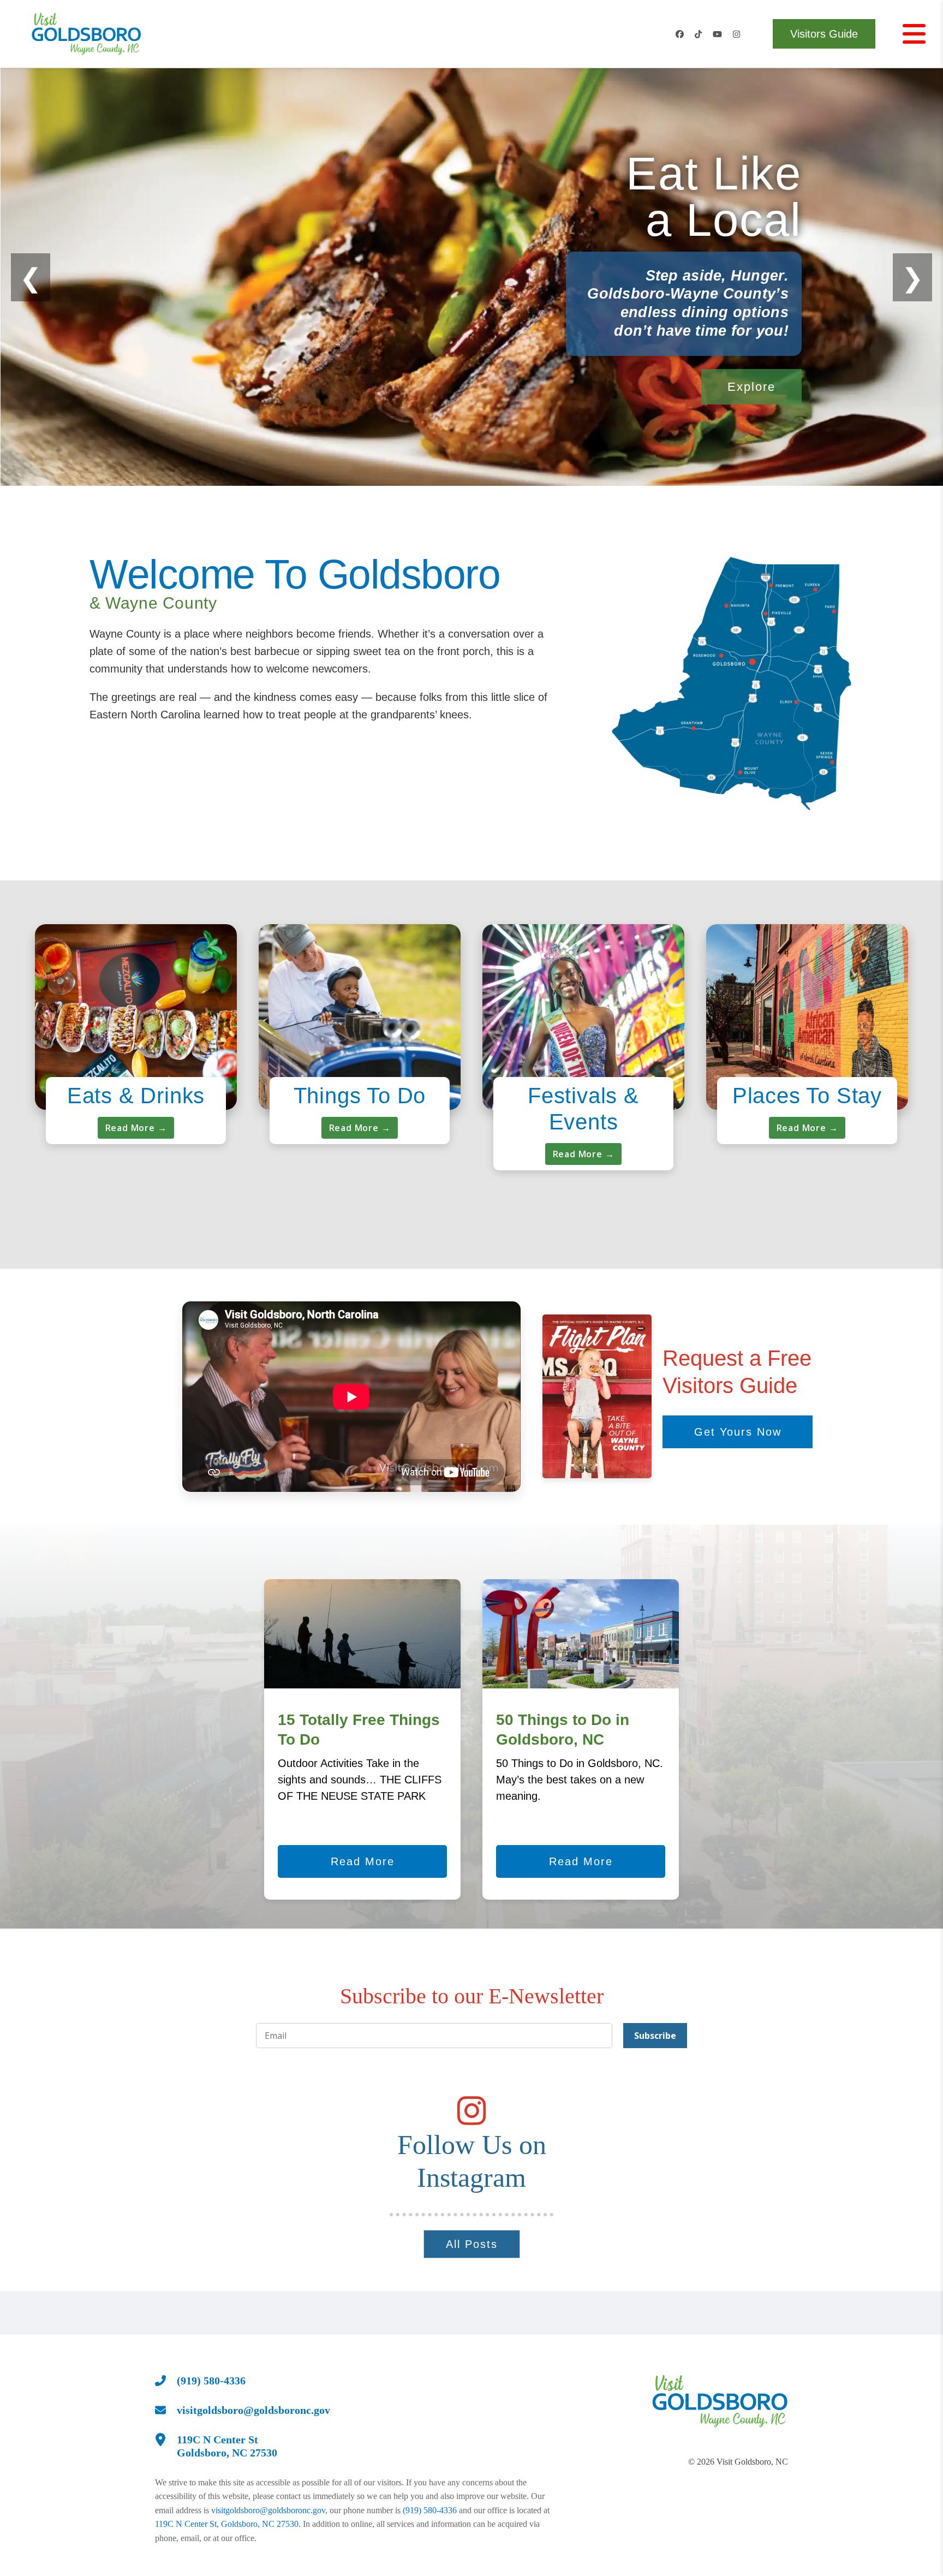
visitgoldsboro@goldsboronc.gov (268, 2510)
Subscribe (655, 2036)
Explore (751, 387)
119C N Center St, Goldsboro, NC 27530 (227, 2524)
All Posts (472, 2244)
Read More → (136, 1128)
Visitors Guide (824, 34)
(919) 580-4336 (430, 2510)
